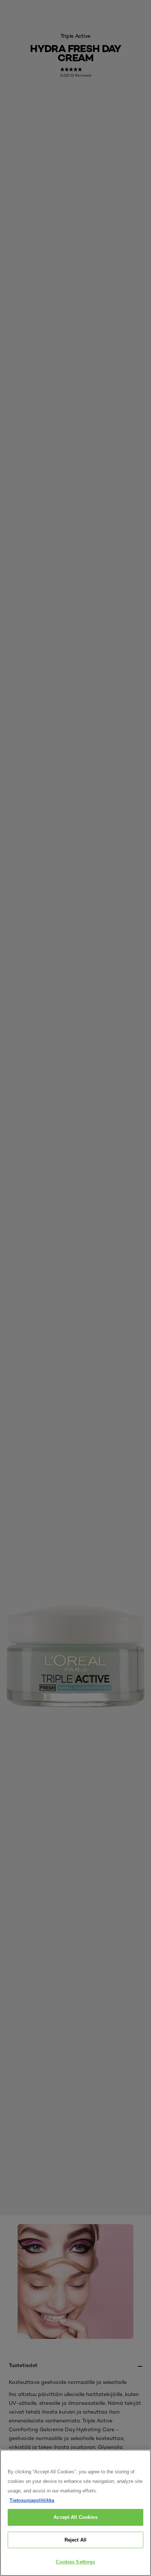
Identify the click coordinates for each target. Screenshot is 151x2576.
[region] (75, 2513)
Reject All (75, 2540)
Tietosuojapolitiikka (32, 2500)
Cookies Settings (75, 2562)
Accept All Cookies (75, 2517)
